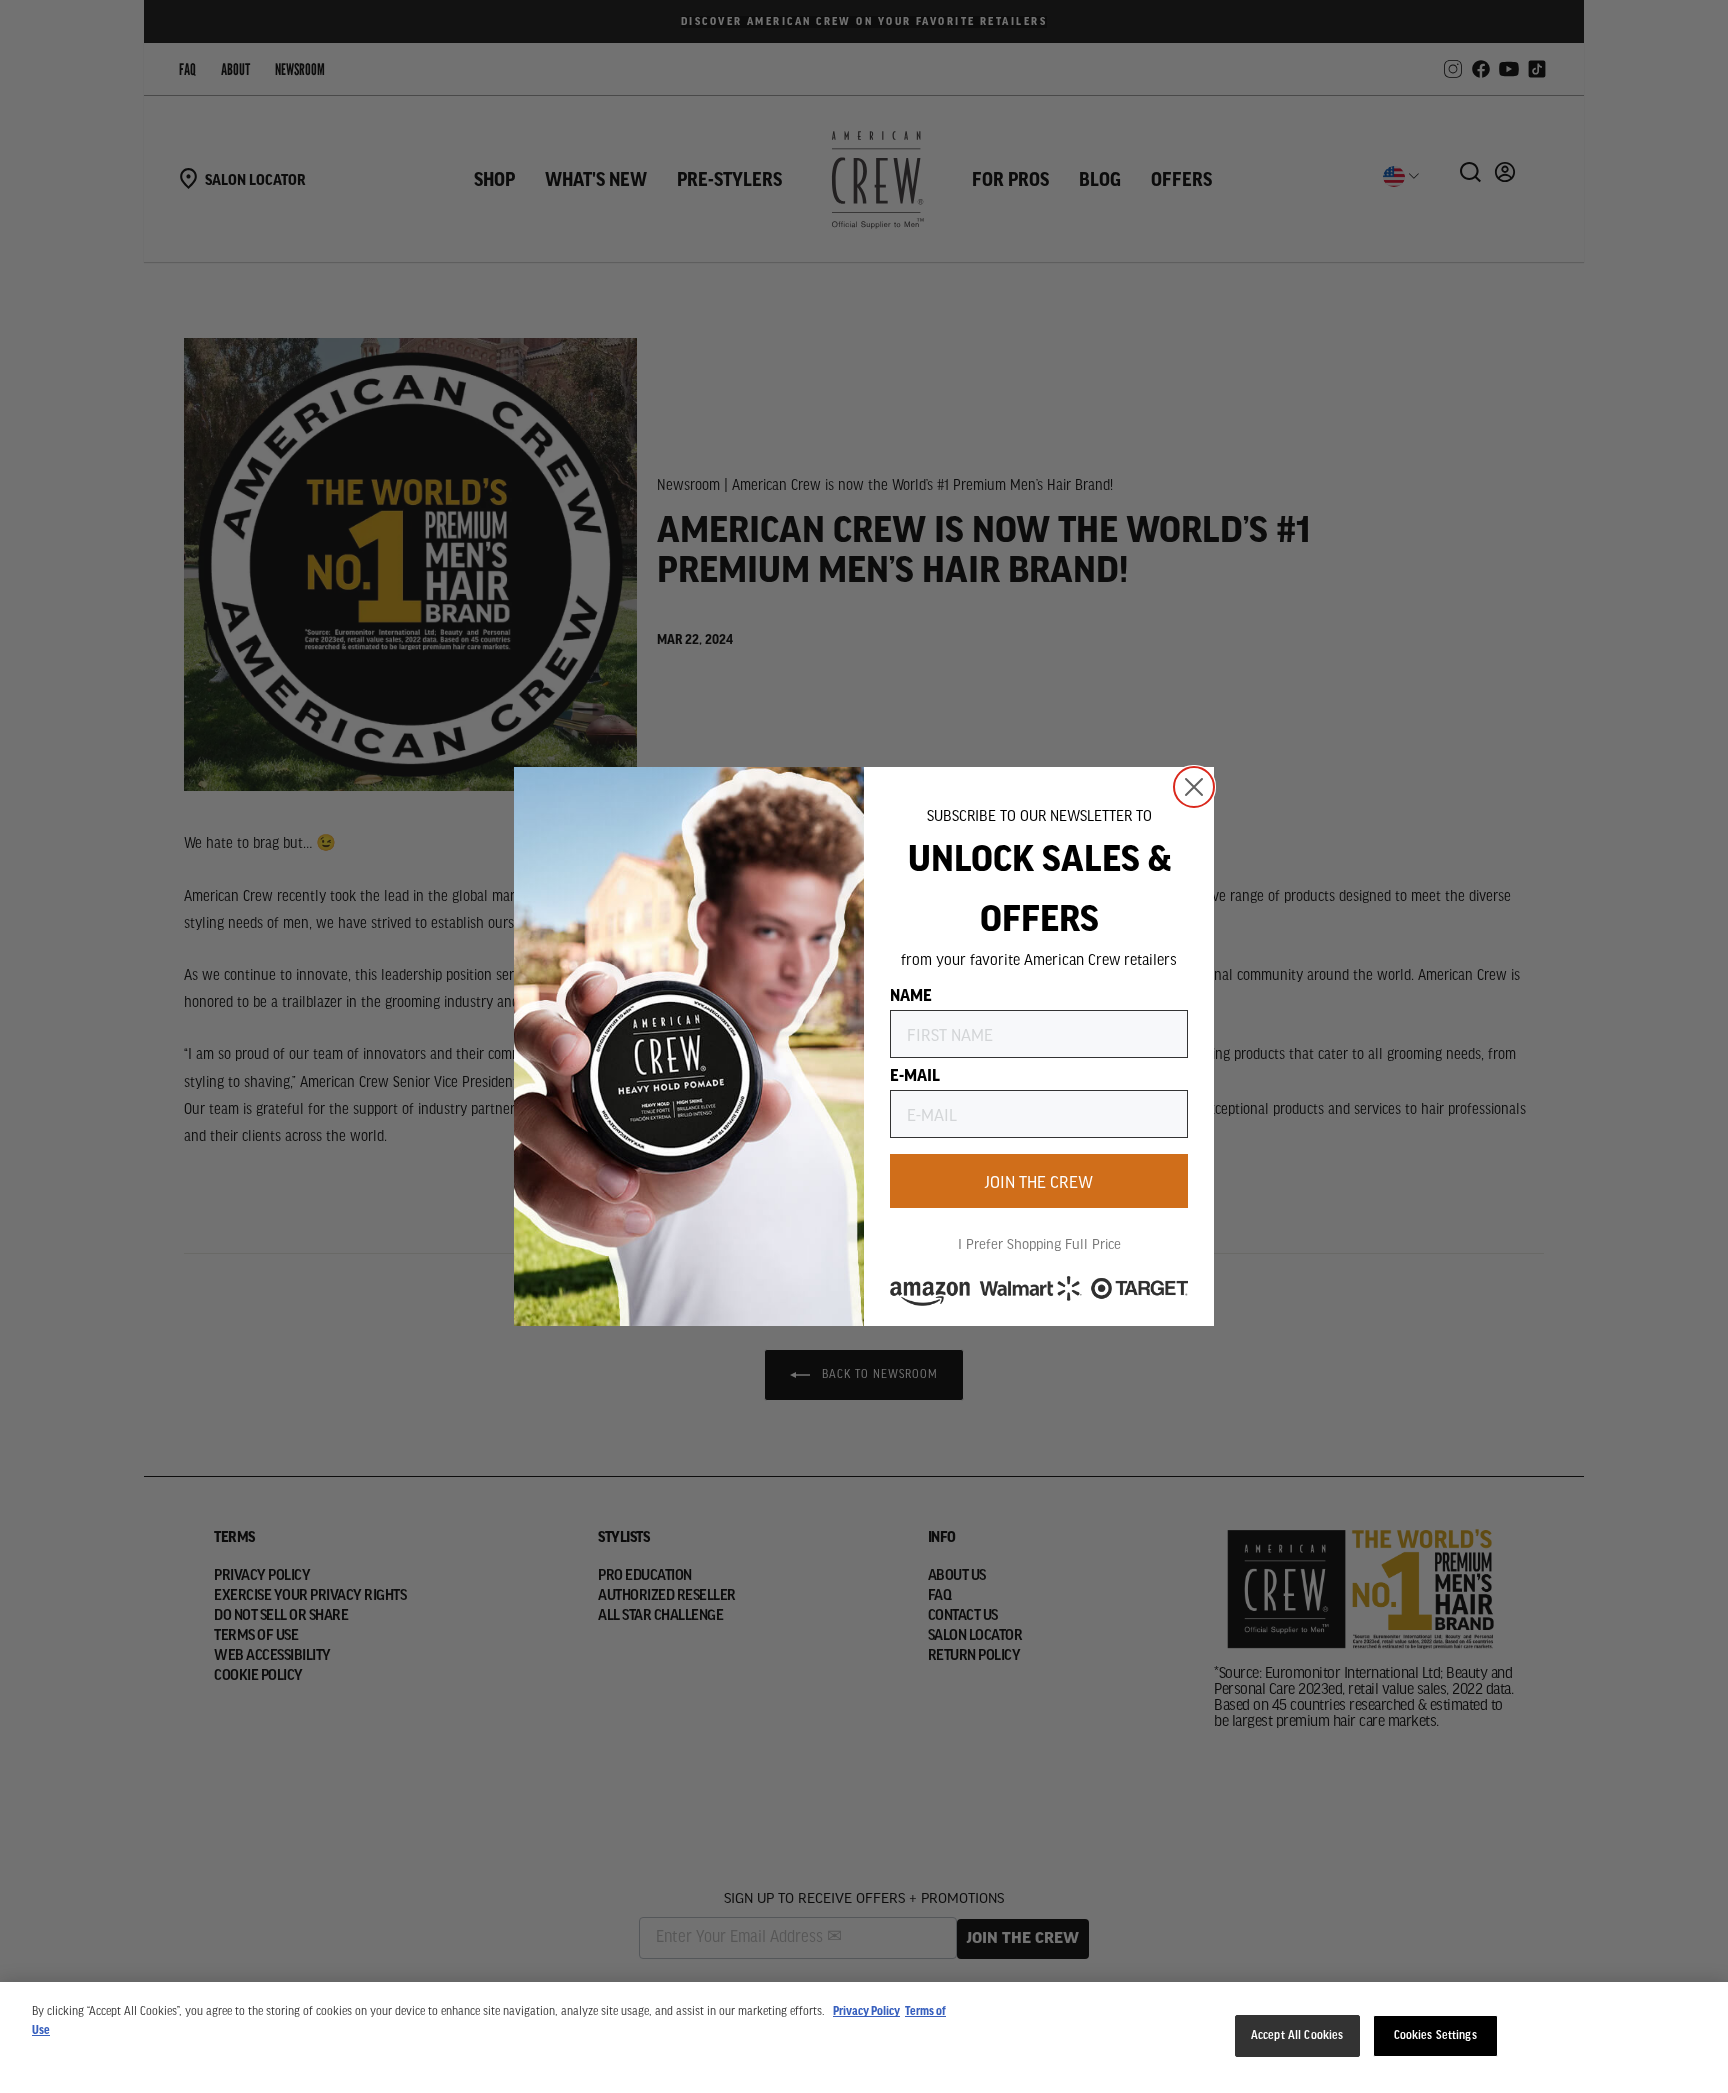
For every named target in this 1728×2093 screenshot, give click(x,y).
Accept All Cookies (1297, 2035)
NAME (911, 994)
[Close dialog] (1194, 787)
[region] (864, 2037)
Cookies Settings (1435, 2035)
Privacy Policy (866, 2011)
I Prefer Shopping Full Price (1039, 1243)
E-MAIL (915, 1074)
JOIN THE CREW (1039, 1181)
